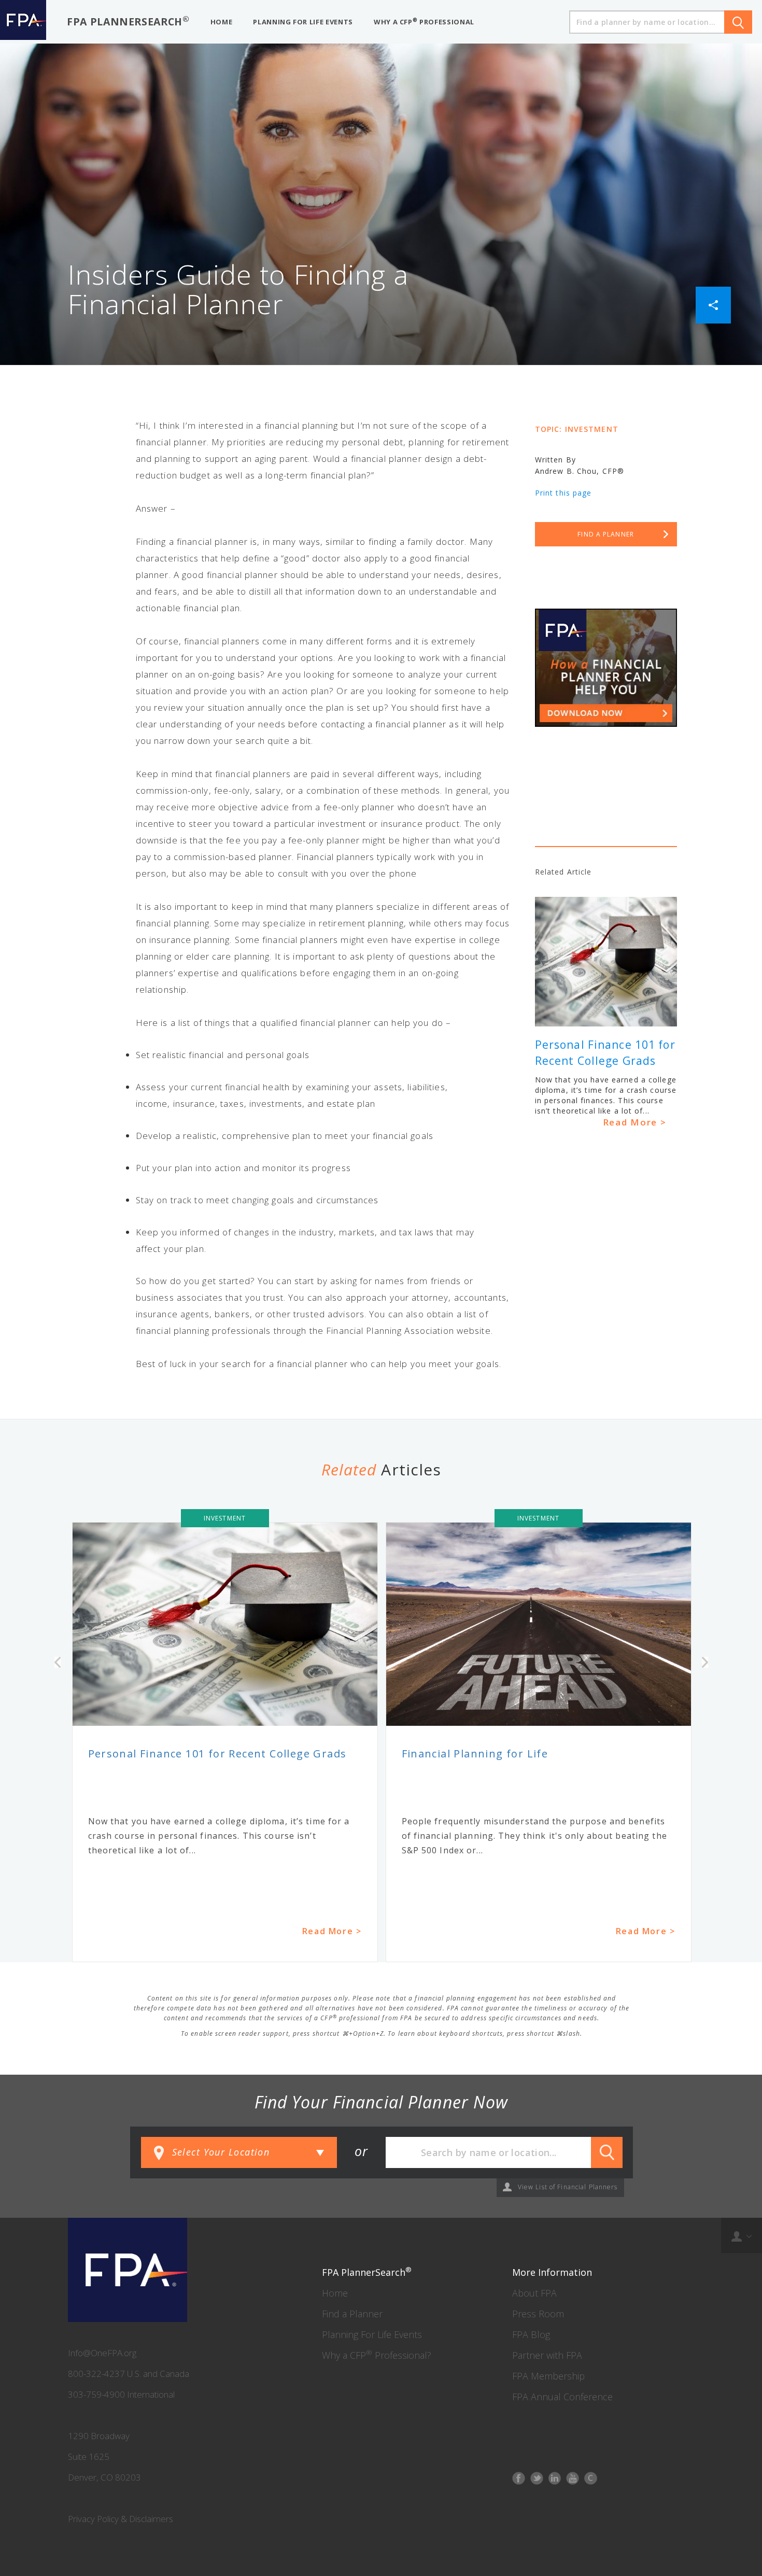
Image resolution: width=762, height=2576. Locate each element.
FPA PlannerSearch (128, 21)
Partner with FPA (547, 2355)
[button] (713, 304)
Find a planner (606, 534)
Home (335, 2293)
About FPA (534, 2293)
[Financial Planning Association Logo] (23, 22)
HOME (222, 22)
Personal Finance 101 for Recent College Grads (217, 1754)
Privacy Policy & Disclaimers (121, 2519)
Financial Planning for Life (475, 1754)
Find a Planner (352, 2314)
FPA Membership (548, 2376)
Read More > (635, 1122)
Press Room (538, 2314)
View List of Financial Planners (568, 2187)
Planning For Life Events (372, 2334)
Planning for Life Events (303, 22)
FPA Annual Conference (562, 2397)
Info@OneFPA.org (102, 2353)
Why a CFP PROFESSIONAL (424, 22)
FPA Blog (531, 2334)
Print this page (563, 493)
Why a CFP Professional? (377, 2355)
